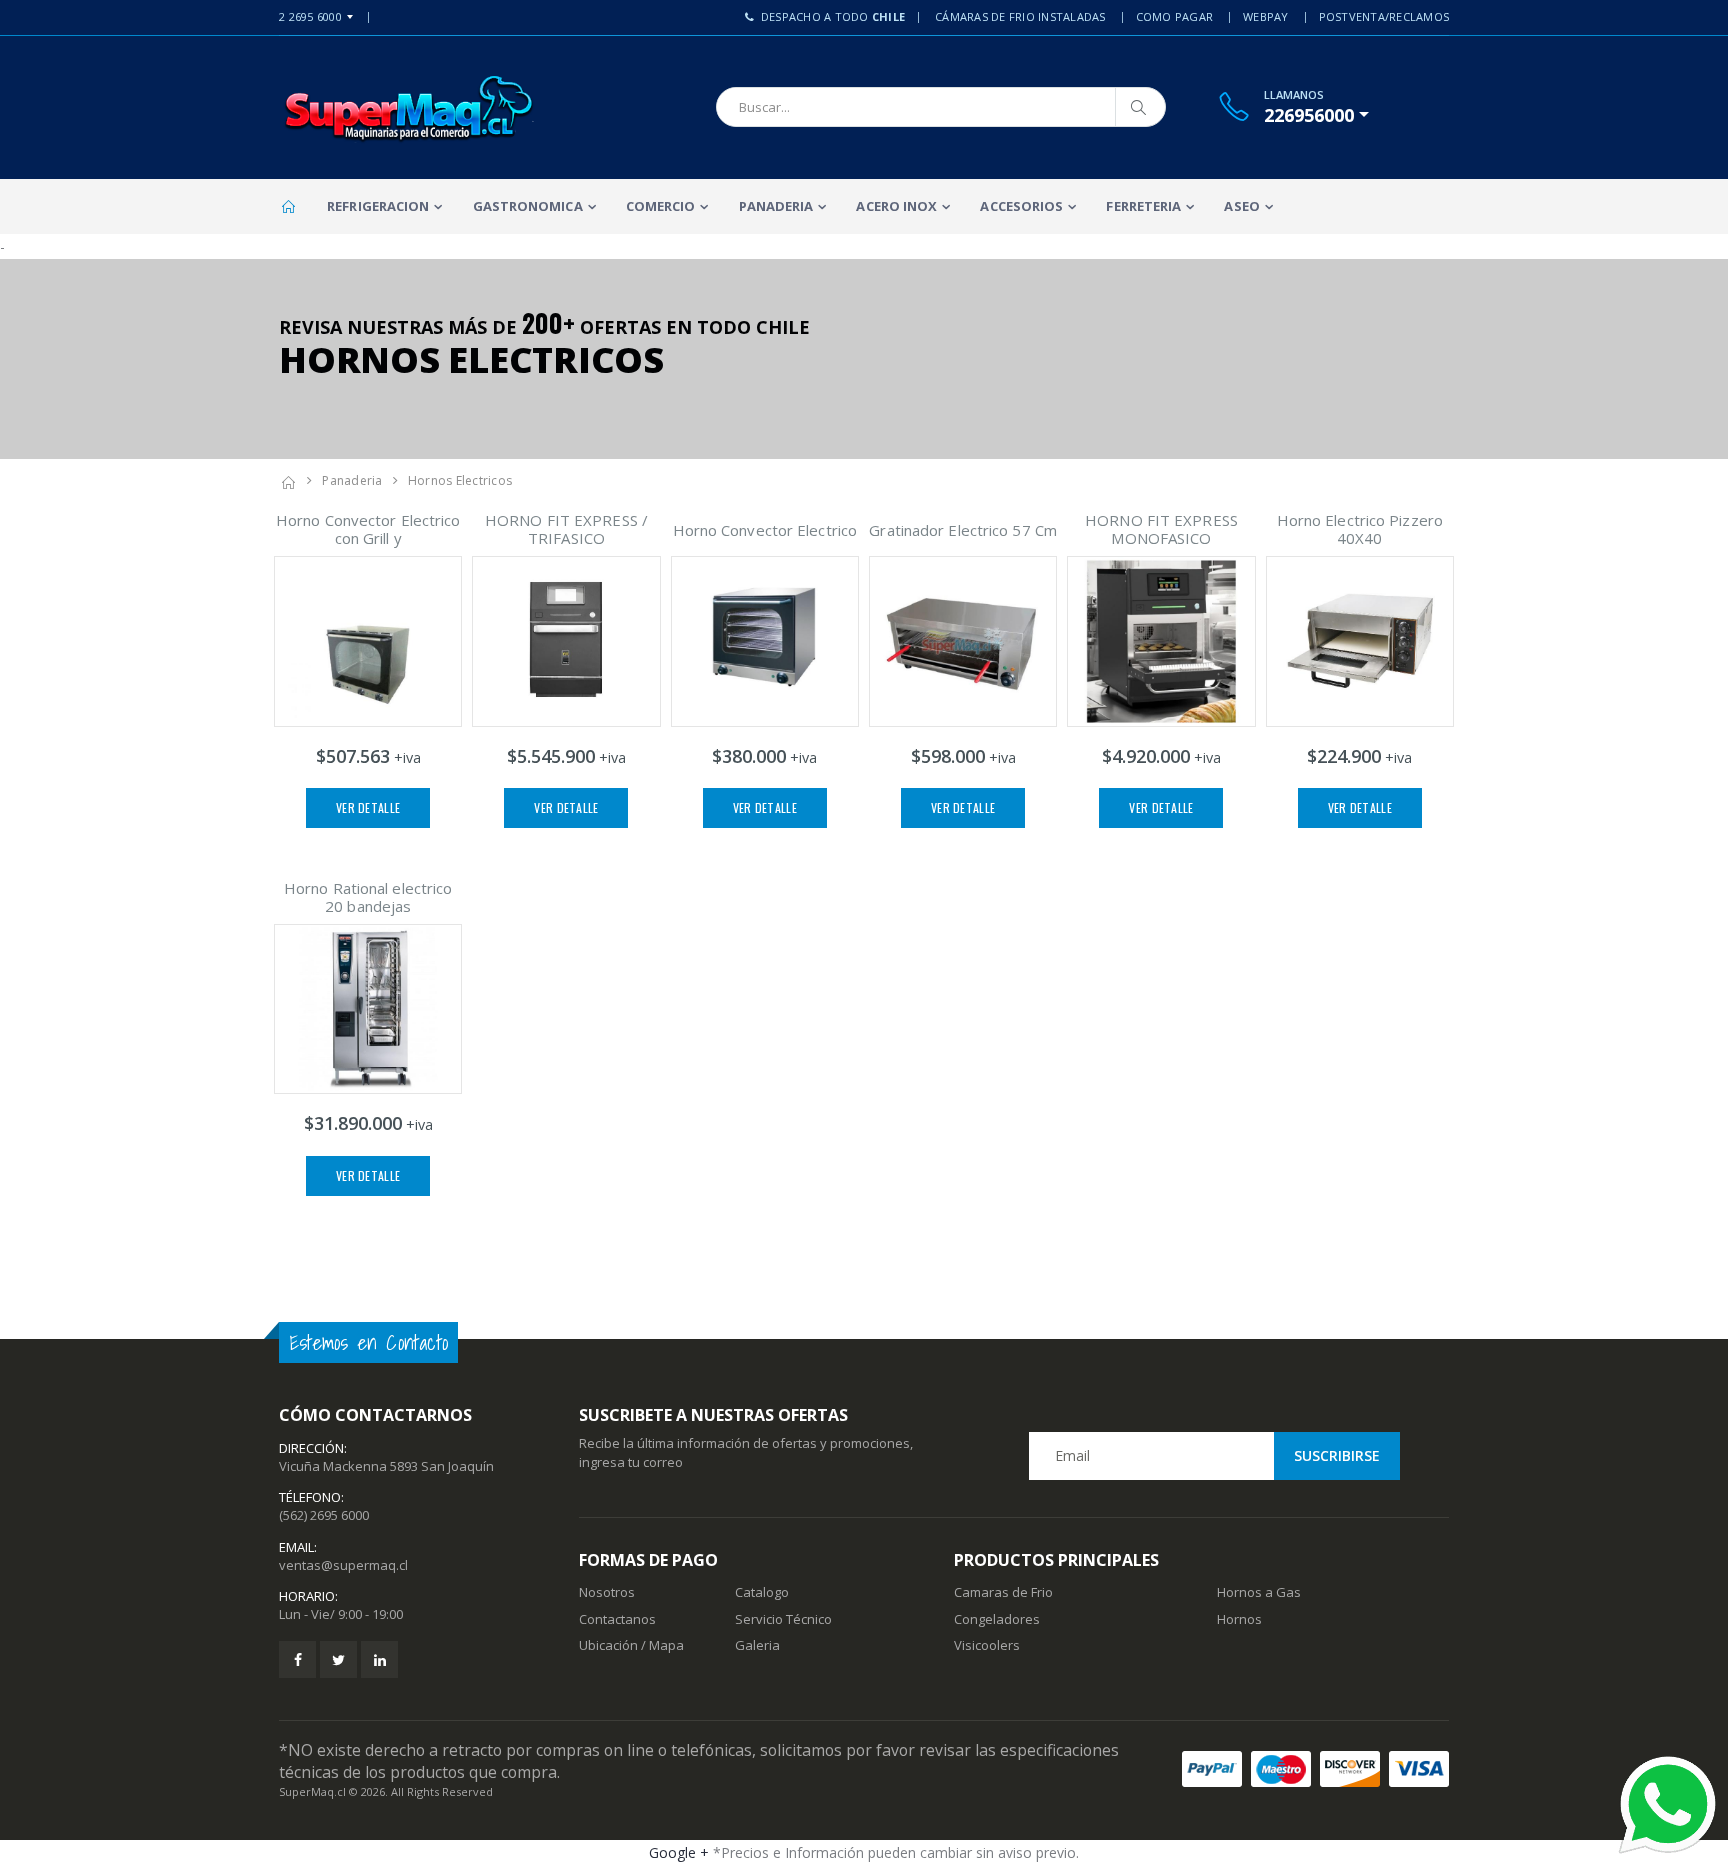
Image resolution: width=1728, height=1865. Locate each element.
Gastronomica (528, 206)
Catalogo (762, 1592)
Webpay (1266, 16)
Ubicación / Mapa (631, 1645)
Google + (679, 1852)
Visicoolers (987, 1645)
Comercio (661, 206)
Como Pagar (1175, 16)
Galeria (757, 1645)
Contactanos (617, 1619)
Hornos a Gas (1259, 1592)
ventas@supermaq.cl (343, 1565)
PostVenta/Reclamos (1384, 16)
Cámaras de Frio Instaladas (1020, 16)
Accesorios (1021, 206)
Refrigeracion (378, 206)
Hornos (1239, 1619)
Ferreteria (1143, 206)
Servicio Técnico (783, 1619)
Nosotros (607, 1592)
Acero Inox (896, 206)
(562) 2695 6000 (324, 1515)
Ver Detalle (368, 807)
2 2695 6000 (310, 16)
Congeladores (997, 1619)
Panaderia (776, 206)
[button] (1316, 115)
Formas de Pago (648, 1560)
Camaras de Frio (1003, 1592)
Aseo (1241, 206)
